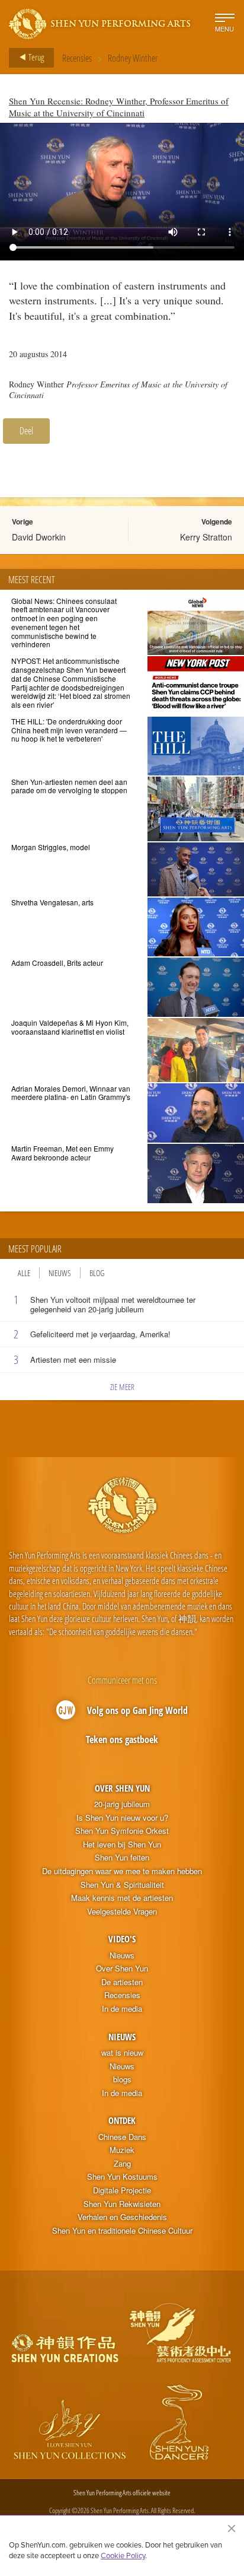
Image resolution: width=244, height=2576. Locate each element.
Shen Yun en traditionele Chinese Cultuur (122, 2231)
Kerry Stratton (206, 537)
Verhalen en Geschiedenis (122, 2217)
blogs (122, 2079)
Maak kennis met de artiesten (122, 1898)
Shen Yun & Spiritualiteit (122, 1885)
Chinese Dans (122, 2137)
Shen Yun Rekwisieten (122, 2204)
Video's (122, 1939)
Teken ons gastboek (122, 1739)
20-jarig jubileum (122, 1804)
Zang (122, 2164)
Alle (24, 1273)
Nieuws (60, 1273)
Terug (35, 57)
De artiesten (122, 1982)
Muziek (122, 2150)
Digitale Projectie (122, 2190)
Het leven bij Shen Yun (122, 1844)
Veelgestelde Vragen (122, 1912)
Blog (97, 1273)
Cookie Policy (123, 2555)
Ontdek (122, 2120)
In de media (122, 2009)
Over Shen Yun (122, 1788)
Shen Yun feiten (122, 1858)
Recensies (77, 58)
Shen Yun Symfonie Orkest (122, 1831)
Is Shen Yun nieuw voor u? (122, 1818)
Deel (26, 431)
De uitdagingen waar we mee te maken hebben (122, 1871)
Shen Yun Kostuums (122, 2177)
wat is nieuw (122, 2053)
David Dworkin (39, 537)
